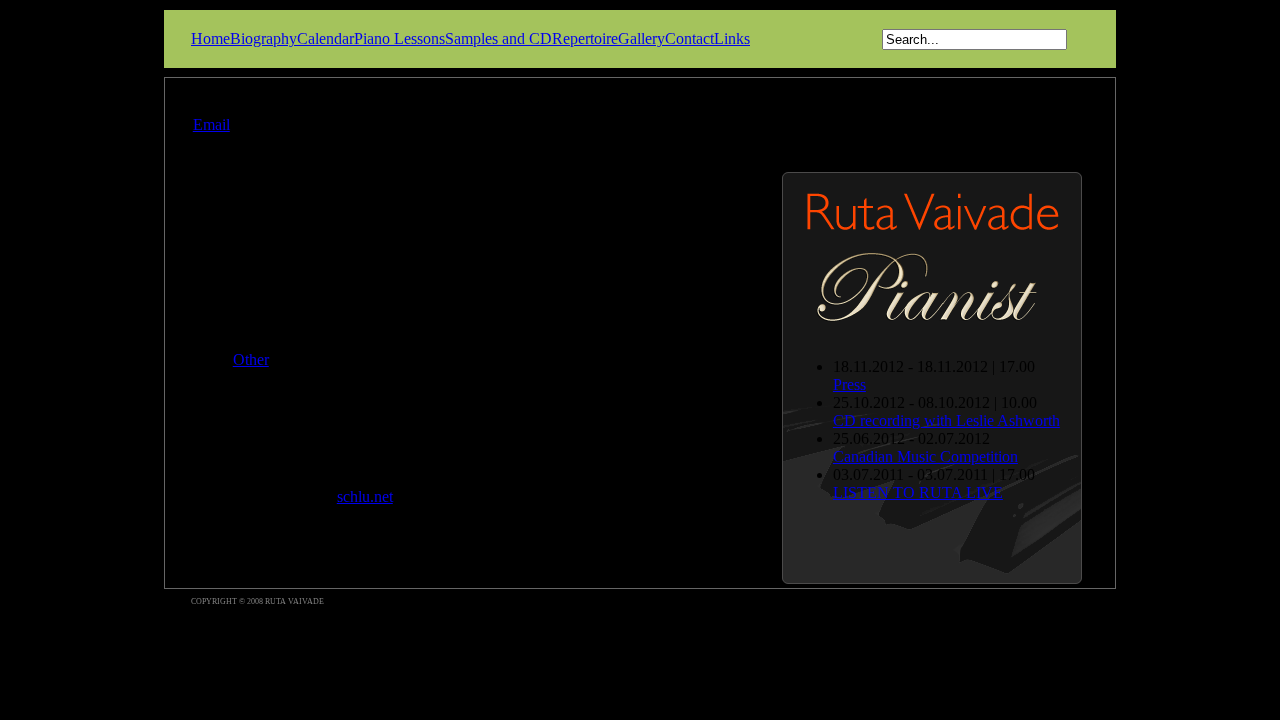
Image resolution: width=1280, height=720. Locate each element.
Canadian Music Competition (925, 456)
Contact (689, 38)
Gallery (641, 38)
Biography (263, 38)
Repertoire (585, 38)
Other (251, 359)
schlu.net (365, 496)
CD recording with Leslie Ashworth (946, 420)
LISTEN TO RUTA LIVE (918, 492)
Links (732, 38)
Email (211, 124)
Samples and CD (498, 38)
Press (849, 384)
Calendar (325, 38)
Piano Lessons (399, 38)
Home (210, 38)
